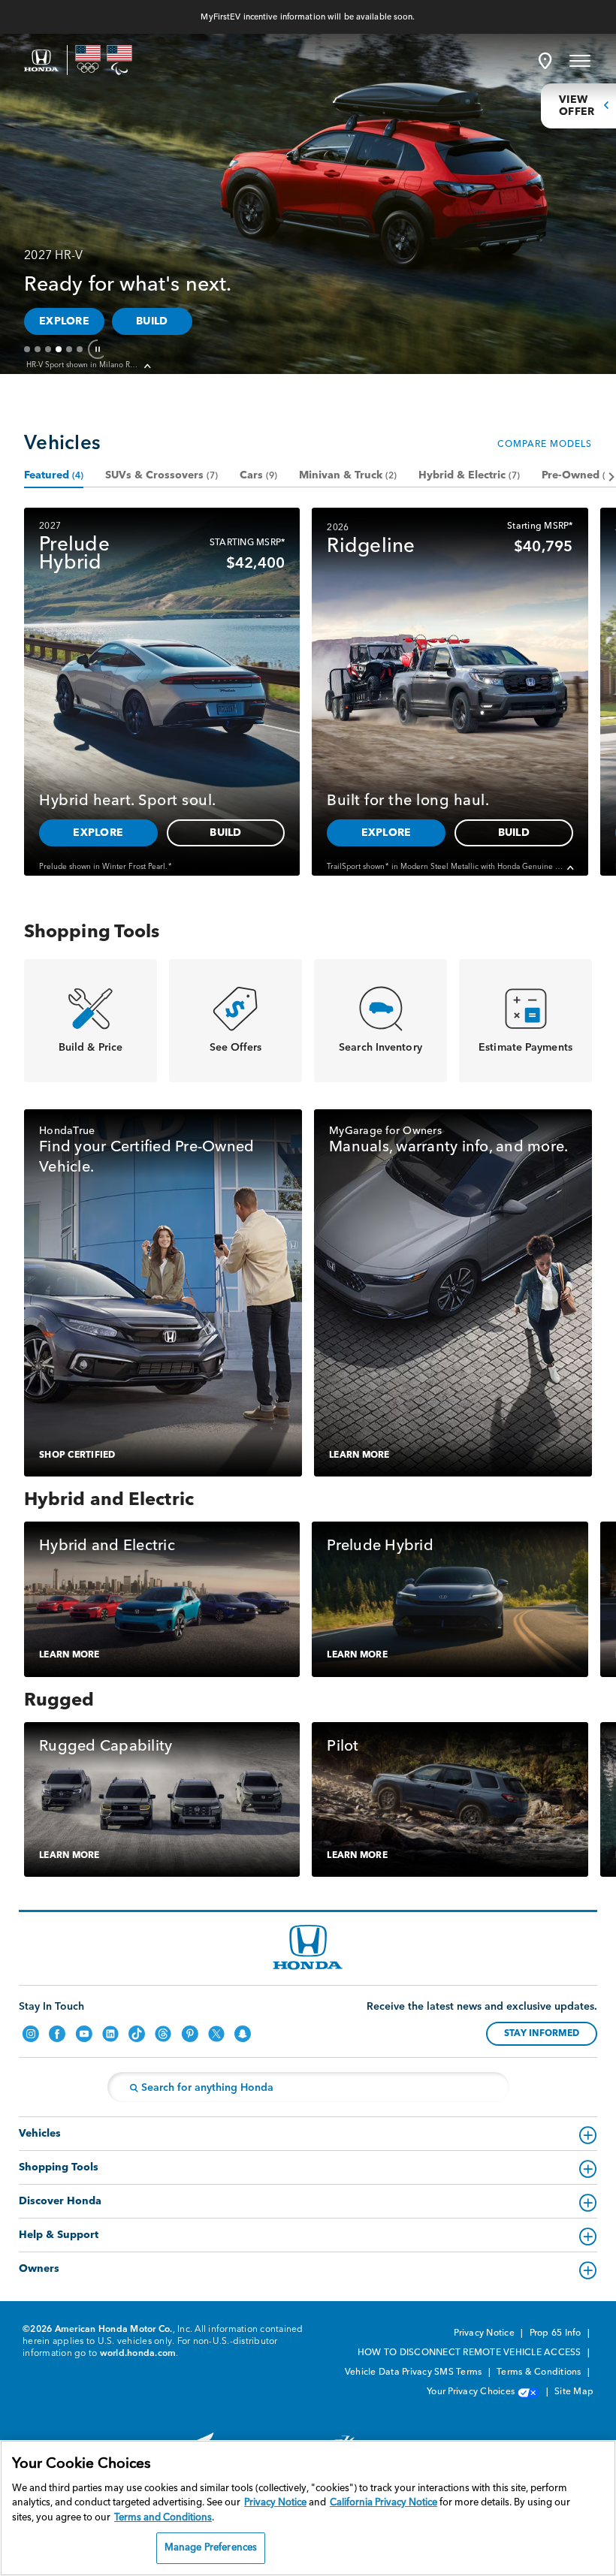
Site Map (574, 2392)
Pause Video (554, 348)
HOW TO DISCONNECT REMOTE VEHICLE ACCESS (471, 2353)
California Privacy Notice (383, 2503)
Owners (39, 2269)
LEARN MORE (359, 1455)
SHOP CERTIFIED (77, 1455)
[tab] (54, 476)
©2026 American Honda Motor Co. (98, 2330)
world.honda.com (138, 2354)
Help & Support (59, 2235)
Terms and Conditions (163, 2518)
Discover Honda (60, 2201)
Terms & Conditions (540, 2372)
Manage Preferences (211, 2548)
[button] (545, 60)
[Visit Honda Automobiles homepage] (308, 1947)
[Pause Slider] (98, 349)
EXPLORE (98, 833)
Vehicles (40, 2134)
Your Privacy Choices (472, 2392)
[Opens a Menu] (580, 60)
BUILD (225, 833)
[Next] (610, 476)
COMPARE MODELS (545, 445)
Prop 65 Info (557, 2333)
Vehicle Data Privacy (388, 2372)
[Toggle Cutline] (571, 869)
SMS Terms (459, 2372)
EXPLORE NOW (80, 321)
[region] (308, 2508)
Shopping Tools (59, 2167)
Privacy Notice (485, 2333)
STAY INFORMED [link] (542, 2034)
